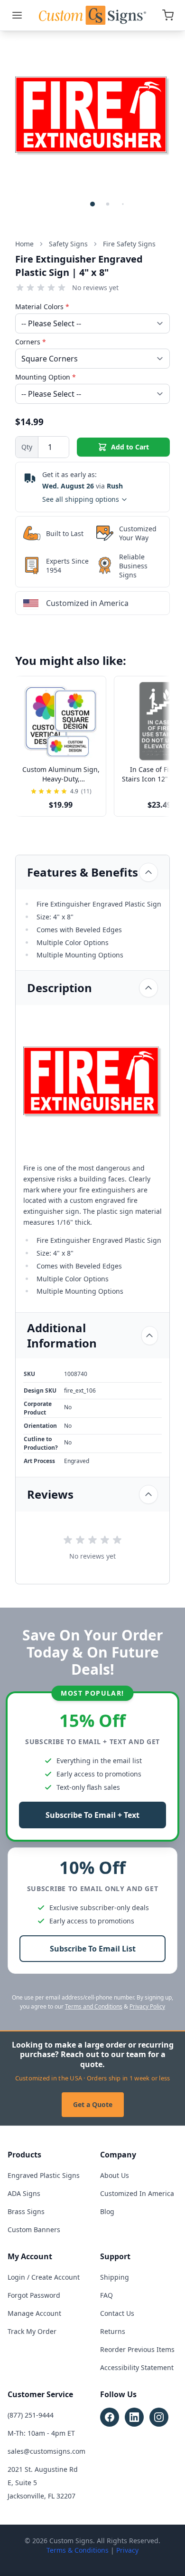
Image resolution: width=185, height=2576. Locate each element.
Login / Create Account (44, 2277)
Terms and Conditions (94, 2006)
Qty (27, 447)
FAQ (106, 2295)
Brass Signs (26, 2211)
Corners (31, 342)
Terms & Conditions (78, 2550)
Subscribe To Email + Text (92, 1815)
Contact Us (117, 2313)
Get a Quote (93, 2104)
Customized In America (137, 2193)
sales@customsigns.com (46, 2451)
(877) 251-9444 (31, 2415)
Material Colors (42, 307)
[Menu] (17, 15)
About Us (115, 2175)
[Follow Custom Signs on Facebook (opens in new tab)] (110, 2417)
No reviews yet (95, 288)
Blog (107, 2211)
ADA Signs (24, 2193)
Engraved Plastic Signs (44, 2175)
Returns (113, 2331)
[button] (92, 204)
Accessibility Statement (137, 2367)
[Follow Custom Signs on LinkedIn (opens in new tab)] (134, 2417)
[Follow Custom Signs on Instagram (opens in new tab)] (159, 2417)
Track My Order (32, 2331)
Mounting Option (46, 377)
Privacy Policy (147, 2006)
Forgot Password (34, 2295)
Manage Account (34, 2313)
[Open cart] (168, 15)
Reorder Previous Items (137, 2349)
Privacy (127, 2550)
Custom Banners (34, 2230)
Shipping (115, 2277)
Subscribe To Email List (93, 1949)
